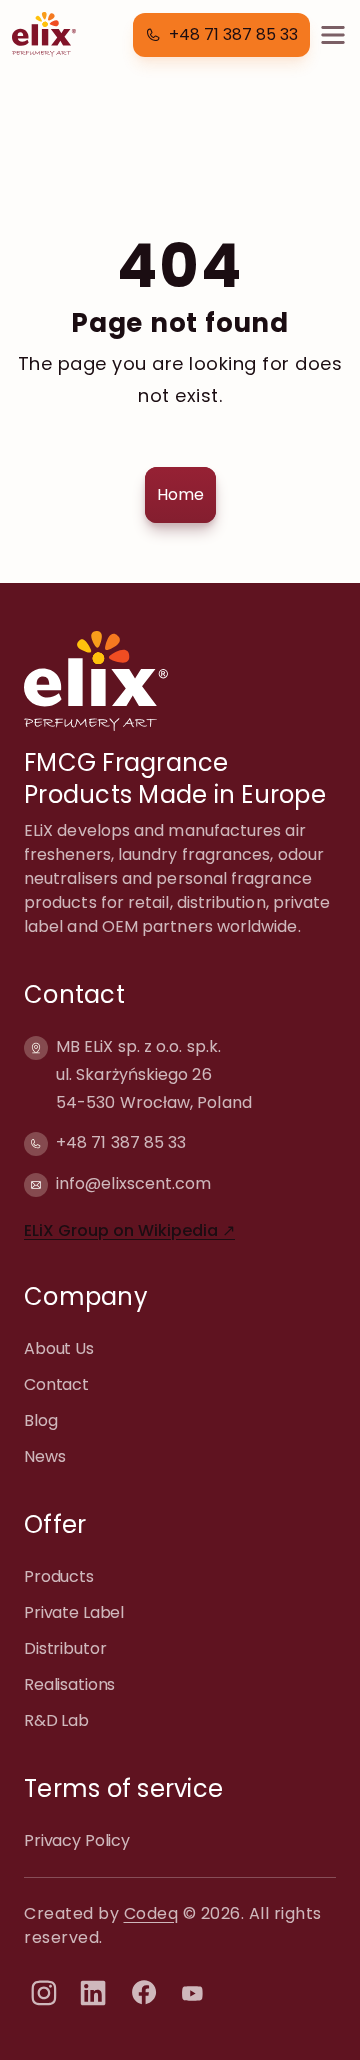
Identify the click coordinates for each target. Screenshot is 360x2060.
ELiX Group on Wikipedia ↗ (129, 1230)
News (44, 1456)
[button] (221, 35)
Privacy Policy (77, 1840)
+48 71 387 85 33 (121, 1142)
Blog (40, 1420)
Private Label (74, 1612)
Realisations (69, 1684)
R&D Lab (56, 1720)
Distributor (65, 1648)
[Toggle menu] (333, 35)
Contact (56, 1384)
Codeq (151, 1913)
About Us (59, 1348)
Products (59, 1576)
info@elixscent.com (133, 1183)
